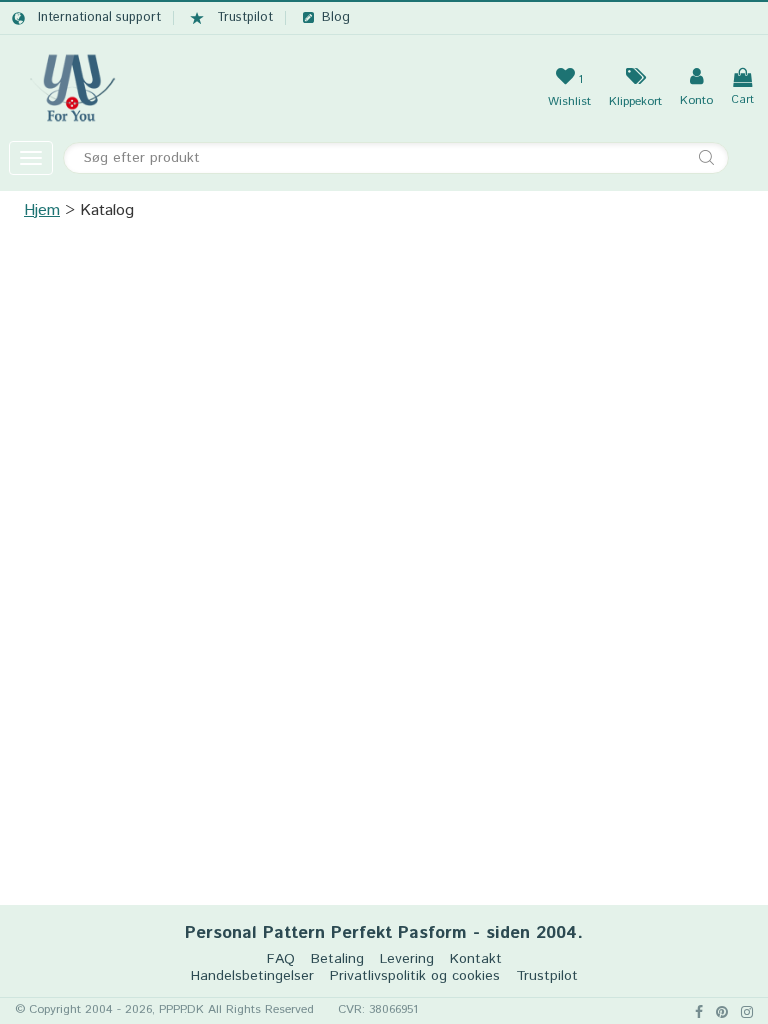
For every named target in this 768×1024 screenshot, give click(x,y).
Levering (407, 959)
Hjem (42, 210)
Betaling (337, 959)
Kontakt (476, 959)
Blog (336, 18)
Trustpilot (245, 18)
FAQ (281, 959)
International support (99, 18)
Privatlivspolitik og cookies (415, 976)
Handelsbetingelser (252, 976)
